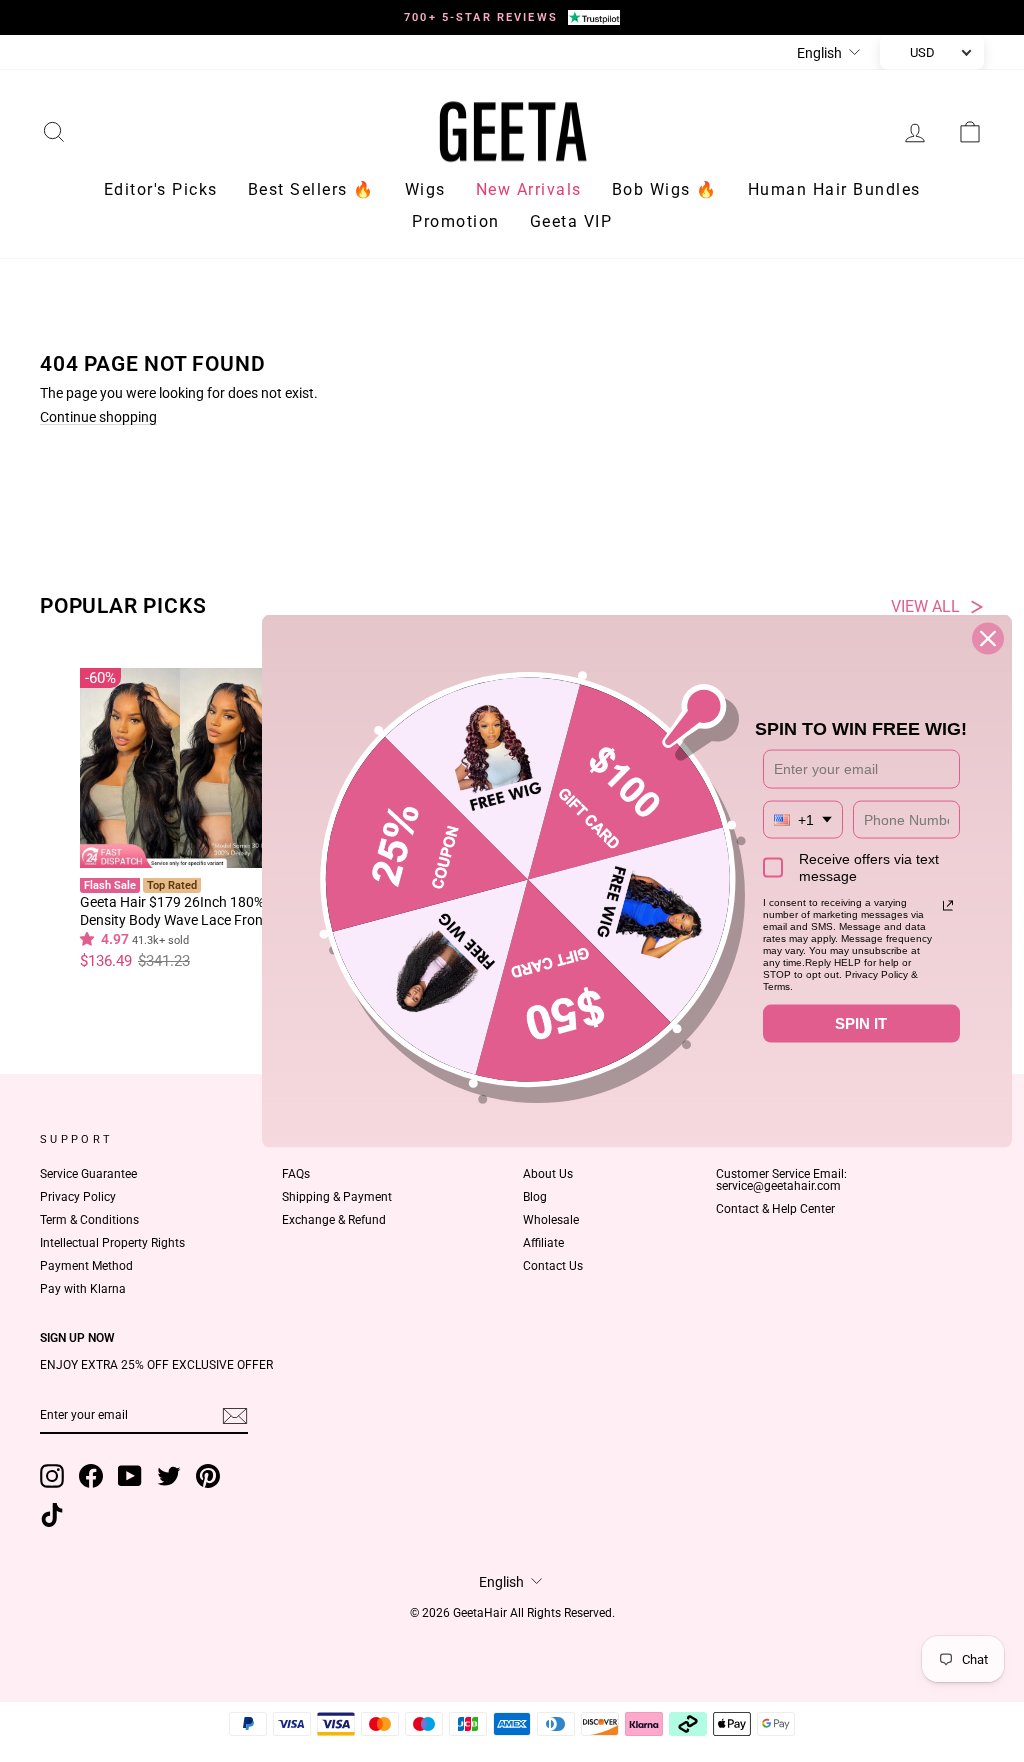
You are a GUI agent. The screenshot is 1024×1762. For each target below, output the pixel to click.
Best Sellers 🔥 (311, 189)
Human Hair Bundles (834, 189)
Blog (535, 1197)
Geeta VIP (571, 221)
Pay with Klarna (83, 1289)
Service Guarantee (88, 1174)
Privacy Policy (78, 1197)
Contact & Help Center (775, 1209)
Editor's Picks (161, 189)
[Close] (988, 639)
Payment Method (86, 1266)
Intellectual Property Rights (112, 1243)
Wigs (425, 189)
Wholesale (551, 1220)
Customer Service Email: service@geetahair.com (781, 1180)
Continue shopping (98, 417)
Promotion (456, 221)
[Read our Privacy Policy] (948, 906)
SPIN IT (861, 1023)
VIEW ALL (925, 607)
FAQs (296, 1174)
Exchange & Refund (334, 1220)
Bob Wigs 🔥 (665, 189)
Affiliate (543, 1243)
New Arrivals (529, 189)
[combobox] (803, 819)
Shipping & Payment (337, 1197)
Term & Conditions (89, 1220)
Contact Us (553, 1266)
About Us (548, 1174)
